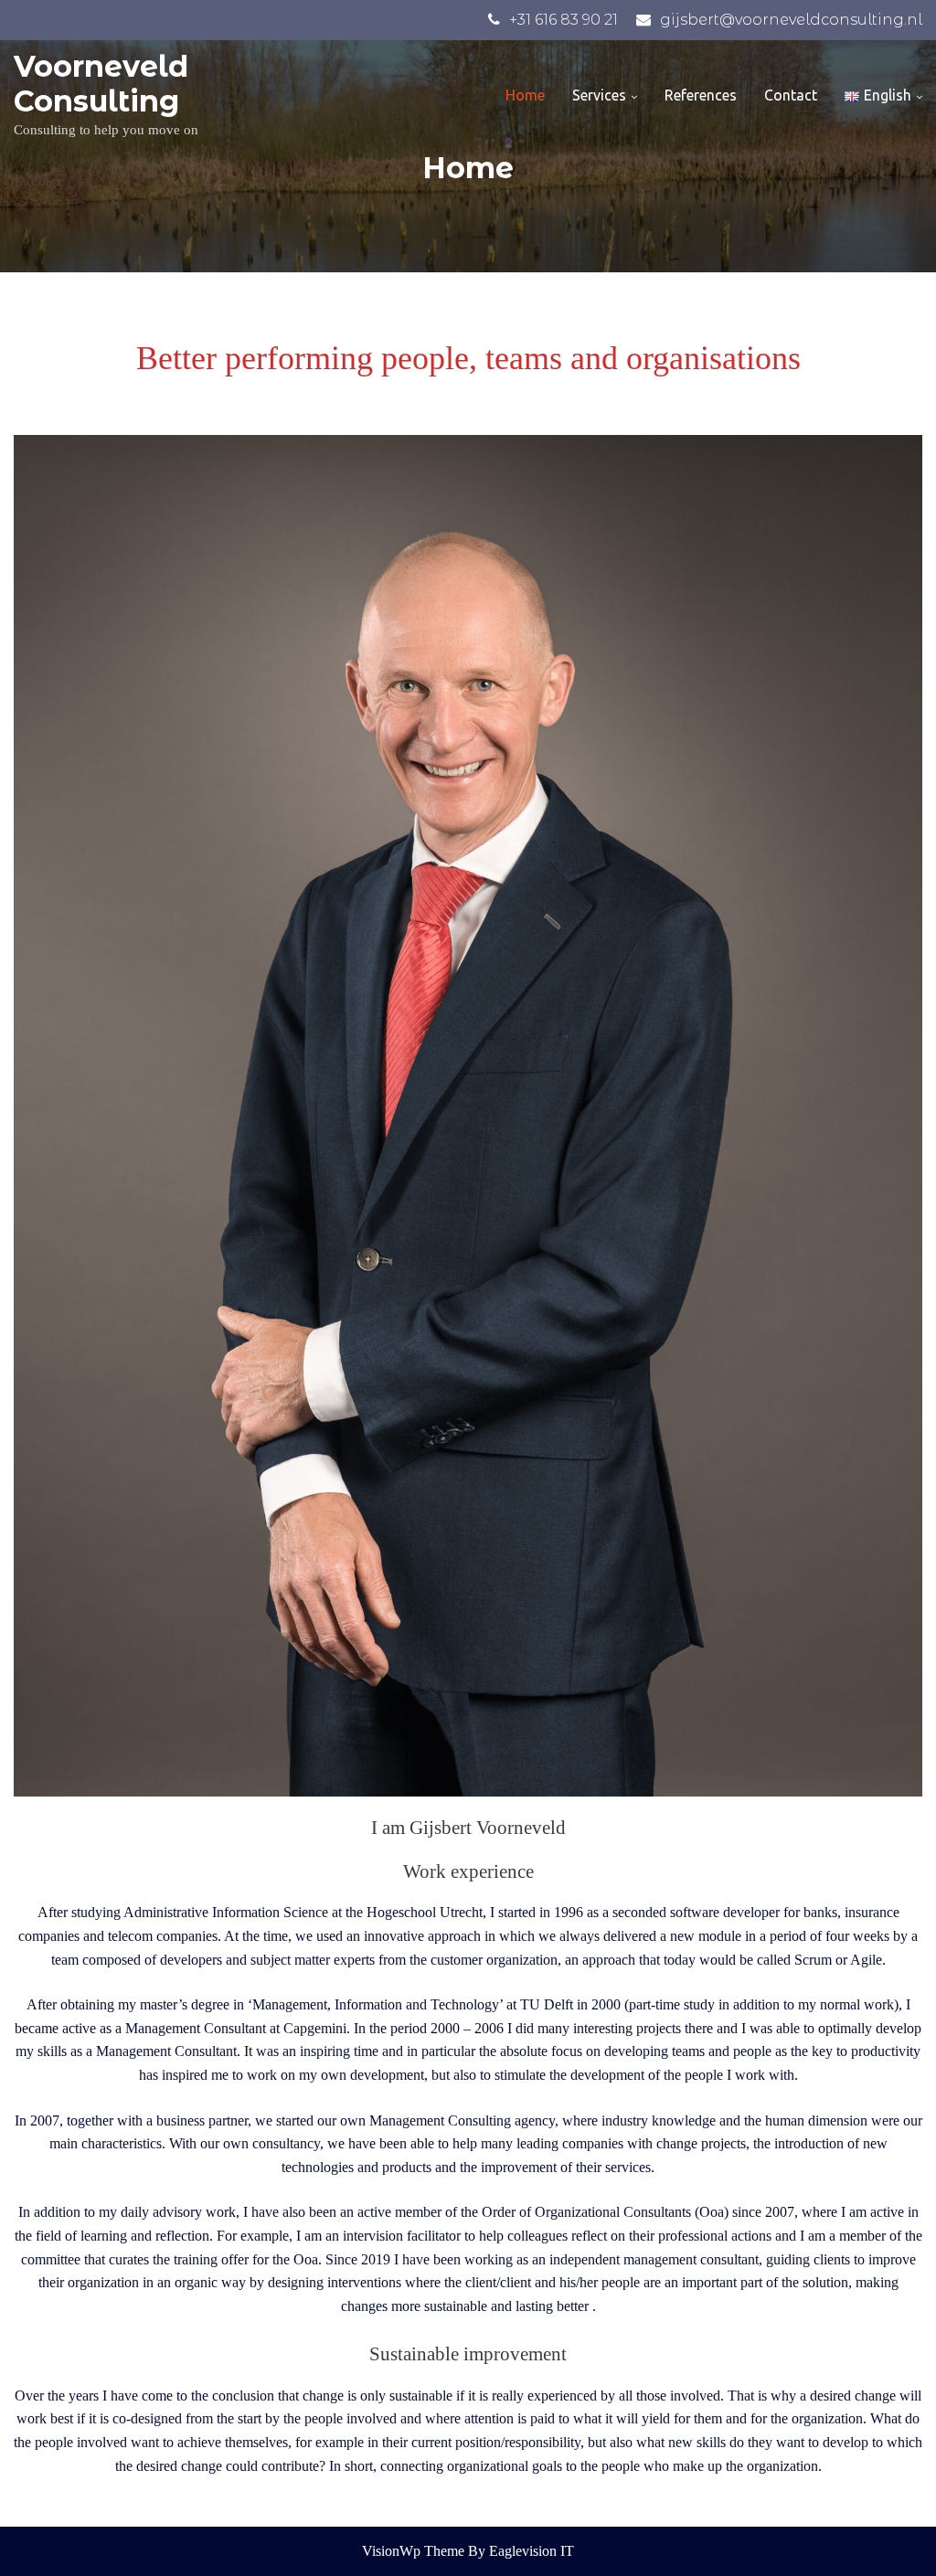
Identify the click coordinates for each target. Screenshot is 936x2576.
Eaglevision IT (532, 2551)
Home (525, 95)
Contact (791, 95)
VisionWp (393, 2551)
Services (599, 95)
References (701, 95)
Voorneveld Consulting (101, 84)
